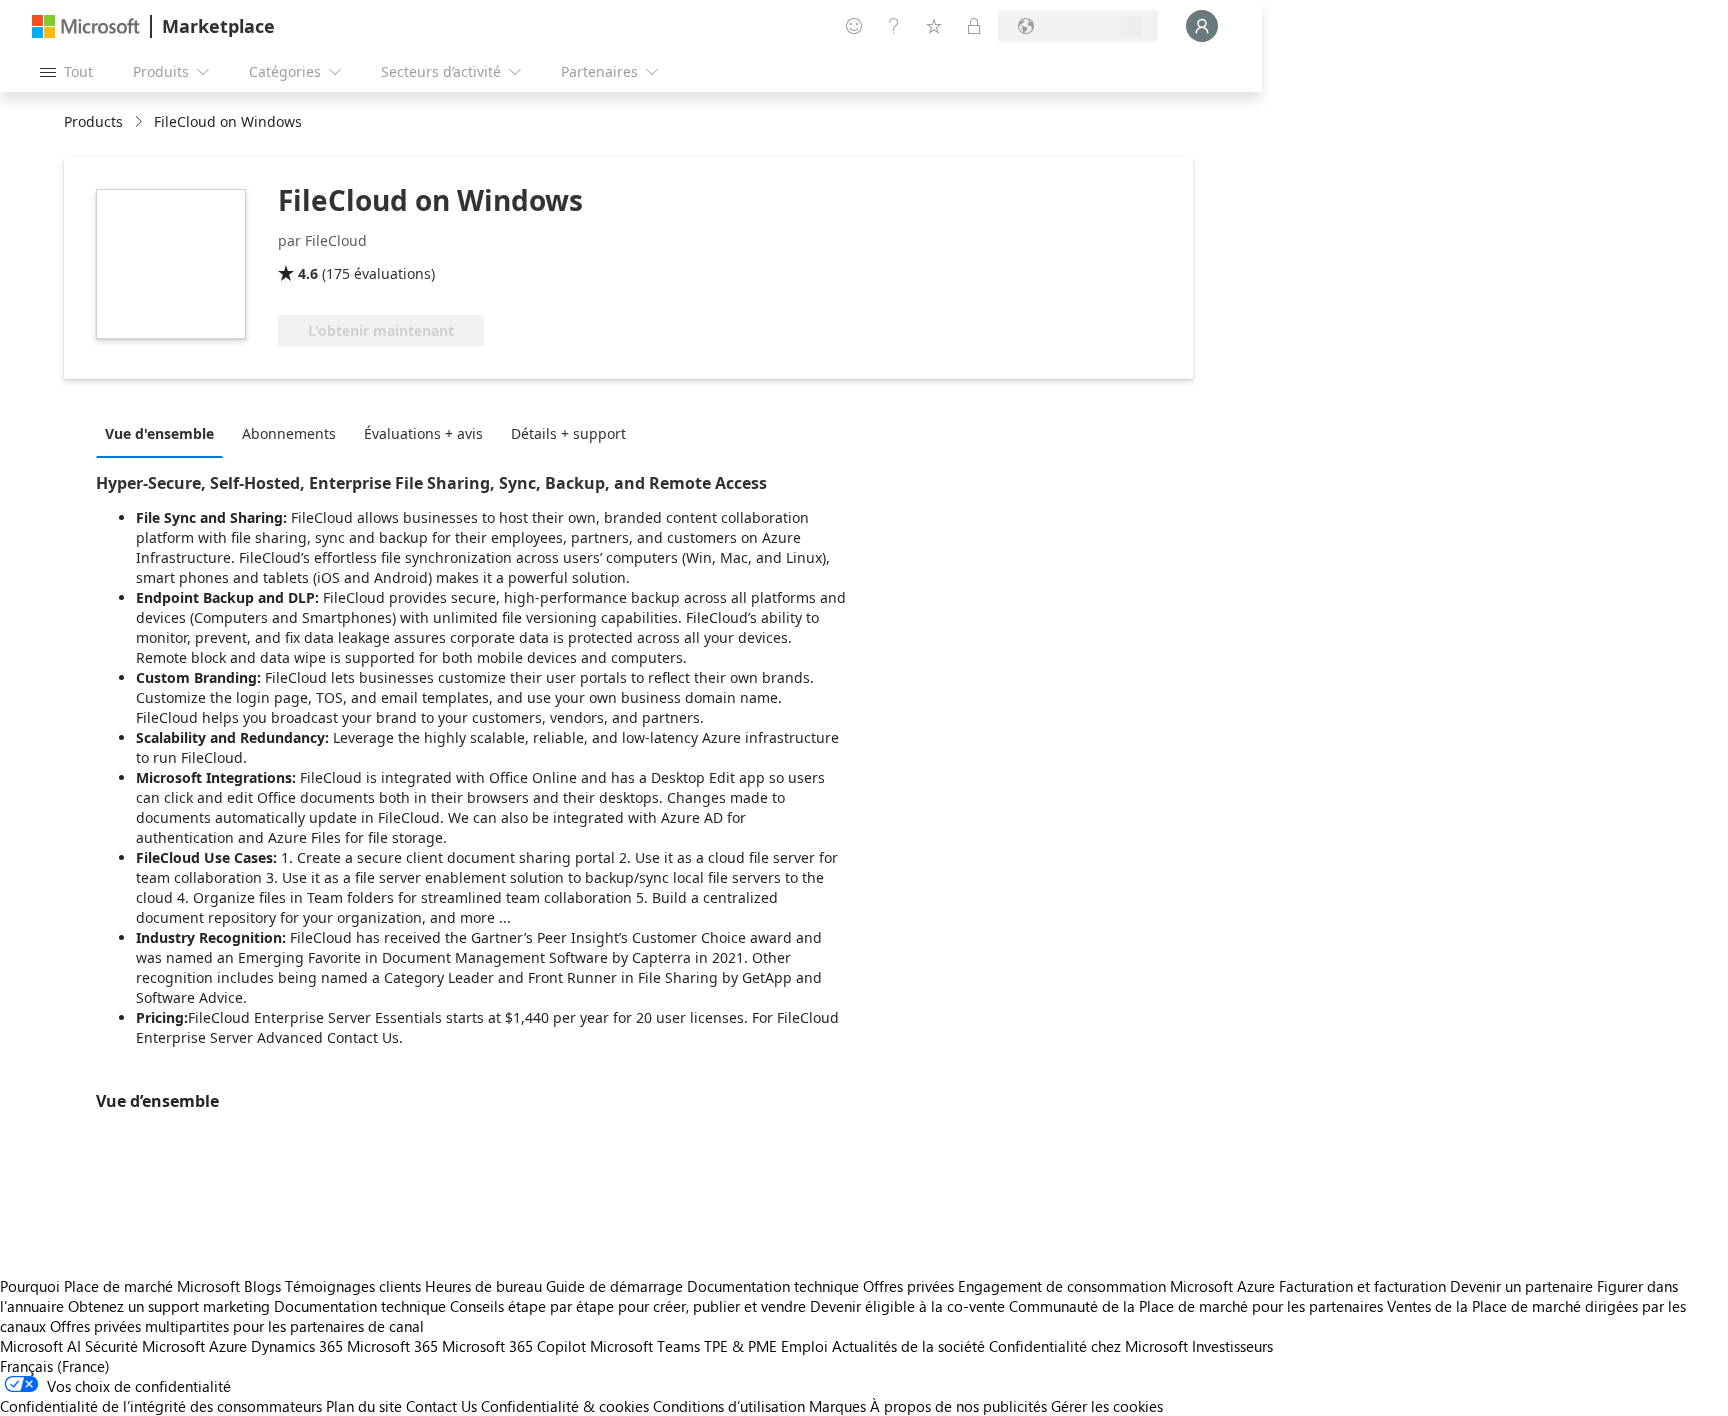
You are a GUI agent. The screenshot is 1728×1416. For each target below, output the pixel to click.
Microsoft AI (40, 1346)
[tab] (164, 433)
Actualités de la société (908, 1346)
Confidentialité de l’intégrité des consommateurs (161, 1406)
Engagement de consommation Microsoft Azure (1118, 1286)
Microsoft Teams (645, 1346)
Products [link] (93, 121)
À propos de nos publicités (958, 1406)
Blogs (262, 1286)
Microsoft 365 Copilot (514, 1346)
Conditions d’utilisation (729, 1406)
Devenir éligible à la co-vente (907, 1306)
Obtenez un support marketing (169, 1306)
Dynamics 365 (297, 1346)
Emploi (804, 1346)
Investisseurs (1232, 1346)
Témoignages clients (353, 1286)
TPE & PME (740, 1346)
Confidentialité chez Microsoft (1088, 1346)
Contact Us (441, 1406)
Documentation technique (773, 1286)
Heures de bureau (483, 1286)
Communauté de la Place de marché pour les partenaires (1196, 1306)
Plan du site (364, 1406)
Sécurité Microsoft (145, 1346)
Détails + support (568, 433)
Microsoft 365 (392, 1346)
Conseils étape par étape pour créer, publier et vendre (628, 1306)
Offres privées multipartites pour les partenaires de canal (237, 1326)
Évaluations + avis (423, 433)
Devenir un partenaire (1521, 1286)
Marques (837, 1406)
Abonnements (289, 433)
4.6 (308, 273)
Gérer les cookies (1107, 1406)
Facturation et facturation (1362, 1286)
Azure (228, 1346)
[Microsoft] (86, 26)
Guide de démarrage (614, 1286)
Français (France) (55, 1366)
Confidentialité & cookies (565, 1406)
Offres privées (908, 1286)
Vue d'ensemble (159, 433)
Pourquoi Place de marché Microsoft (120, 1286)
